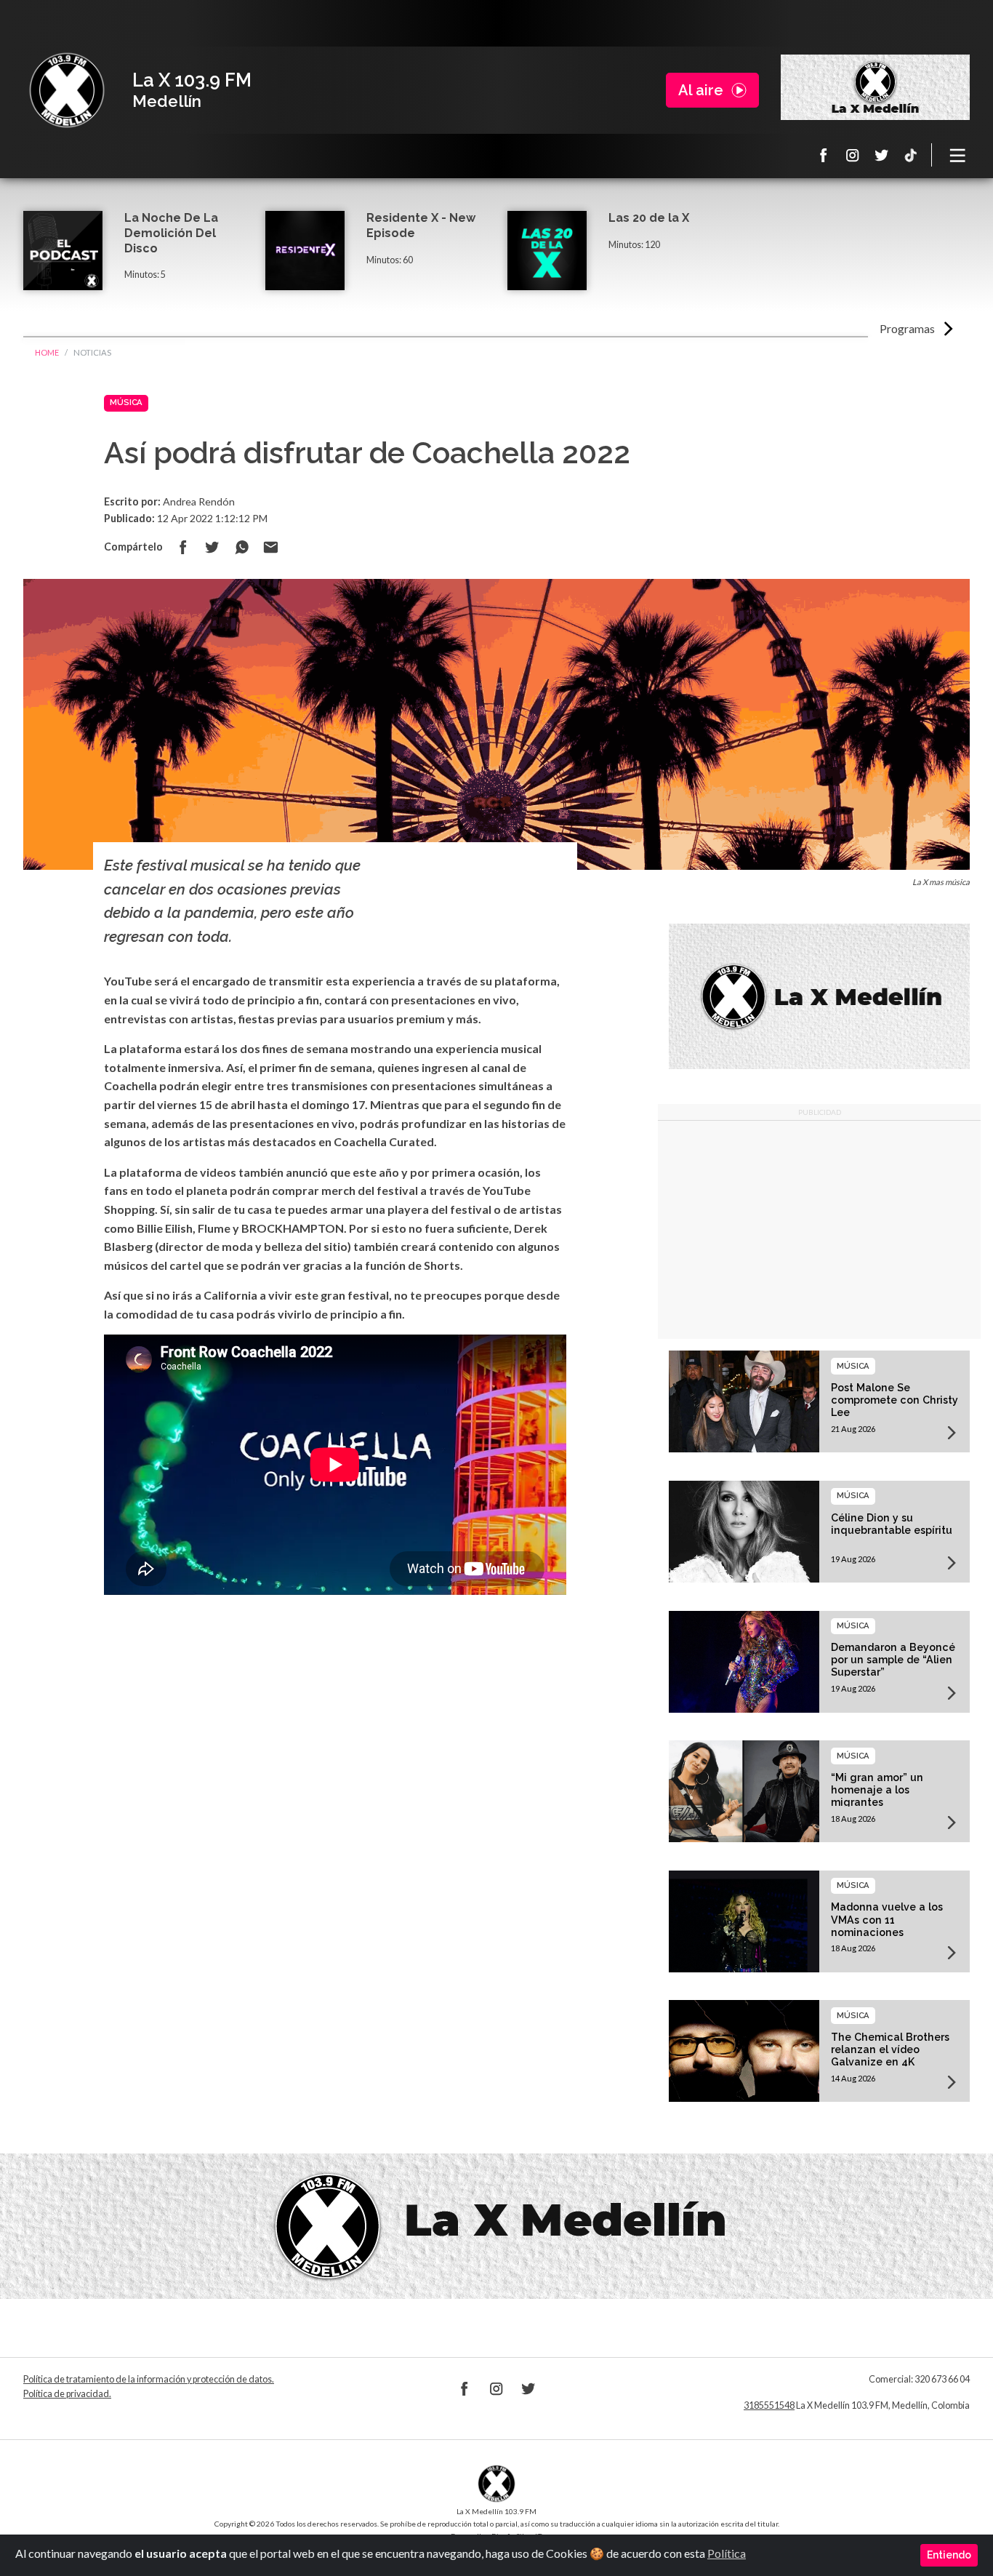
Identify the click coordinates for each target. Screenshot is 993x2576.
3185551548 (769, 2405)
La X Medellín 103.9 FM (67, 90)
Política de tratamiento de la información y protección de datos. (149, 2379)
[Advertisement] (819, 1230)
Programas (907, 328)
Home (47, 352)
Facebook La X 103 (824, 155)
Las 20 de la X (649, 218)
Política (727, 2553)
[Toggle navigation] (958, 155)
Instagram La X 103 (853, 155)
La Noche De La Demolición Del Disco (171, 233)
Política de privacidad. (67, 2394)
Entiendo (949, 2555)
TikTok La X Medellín (911, 155)
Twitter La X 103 (882, 155)
